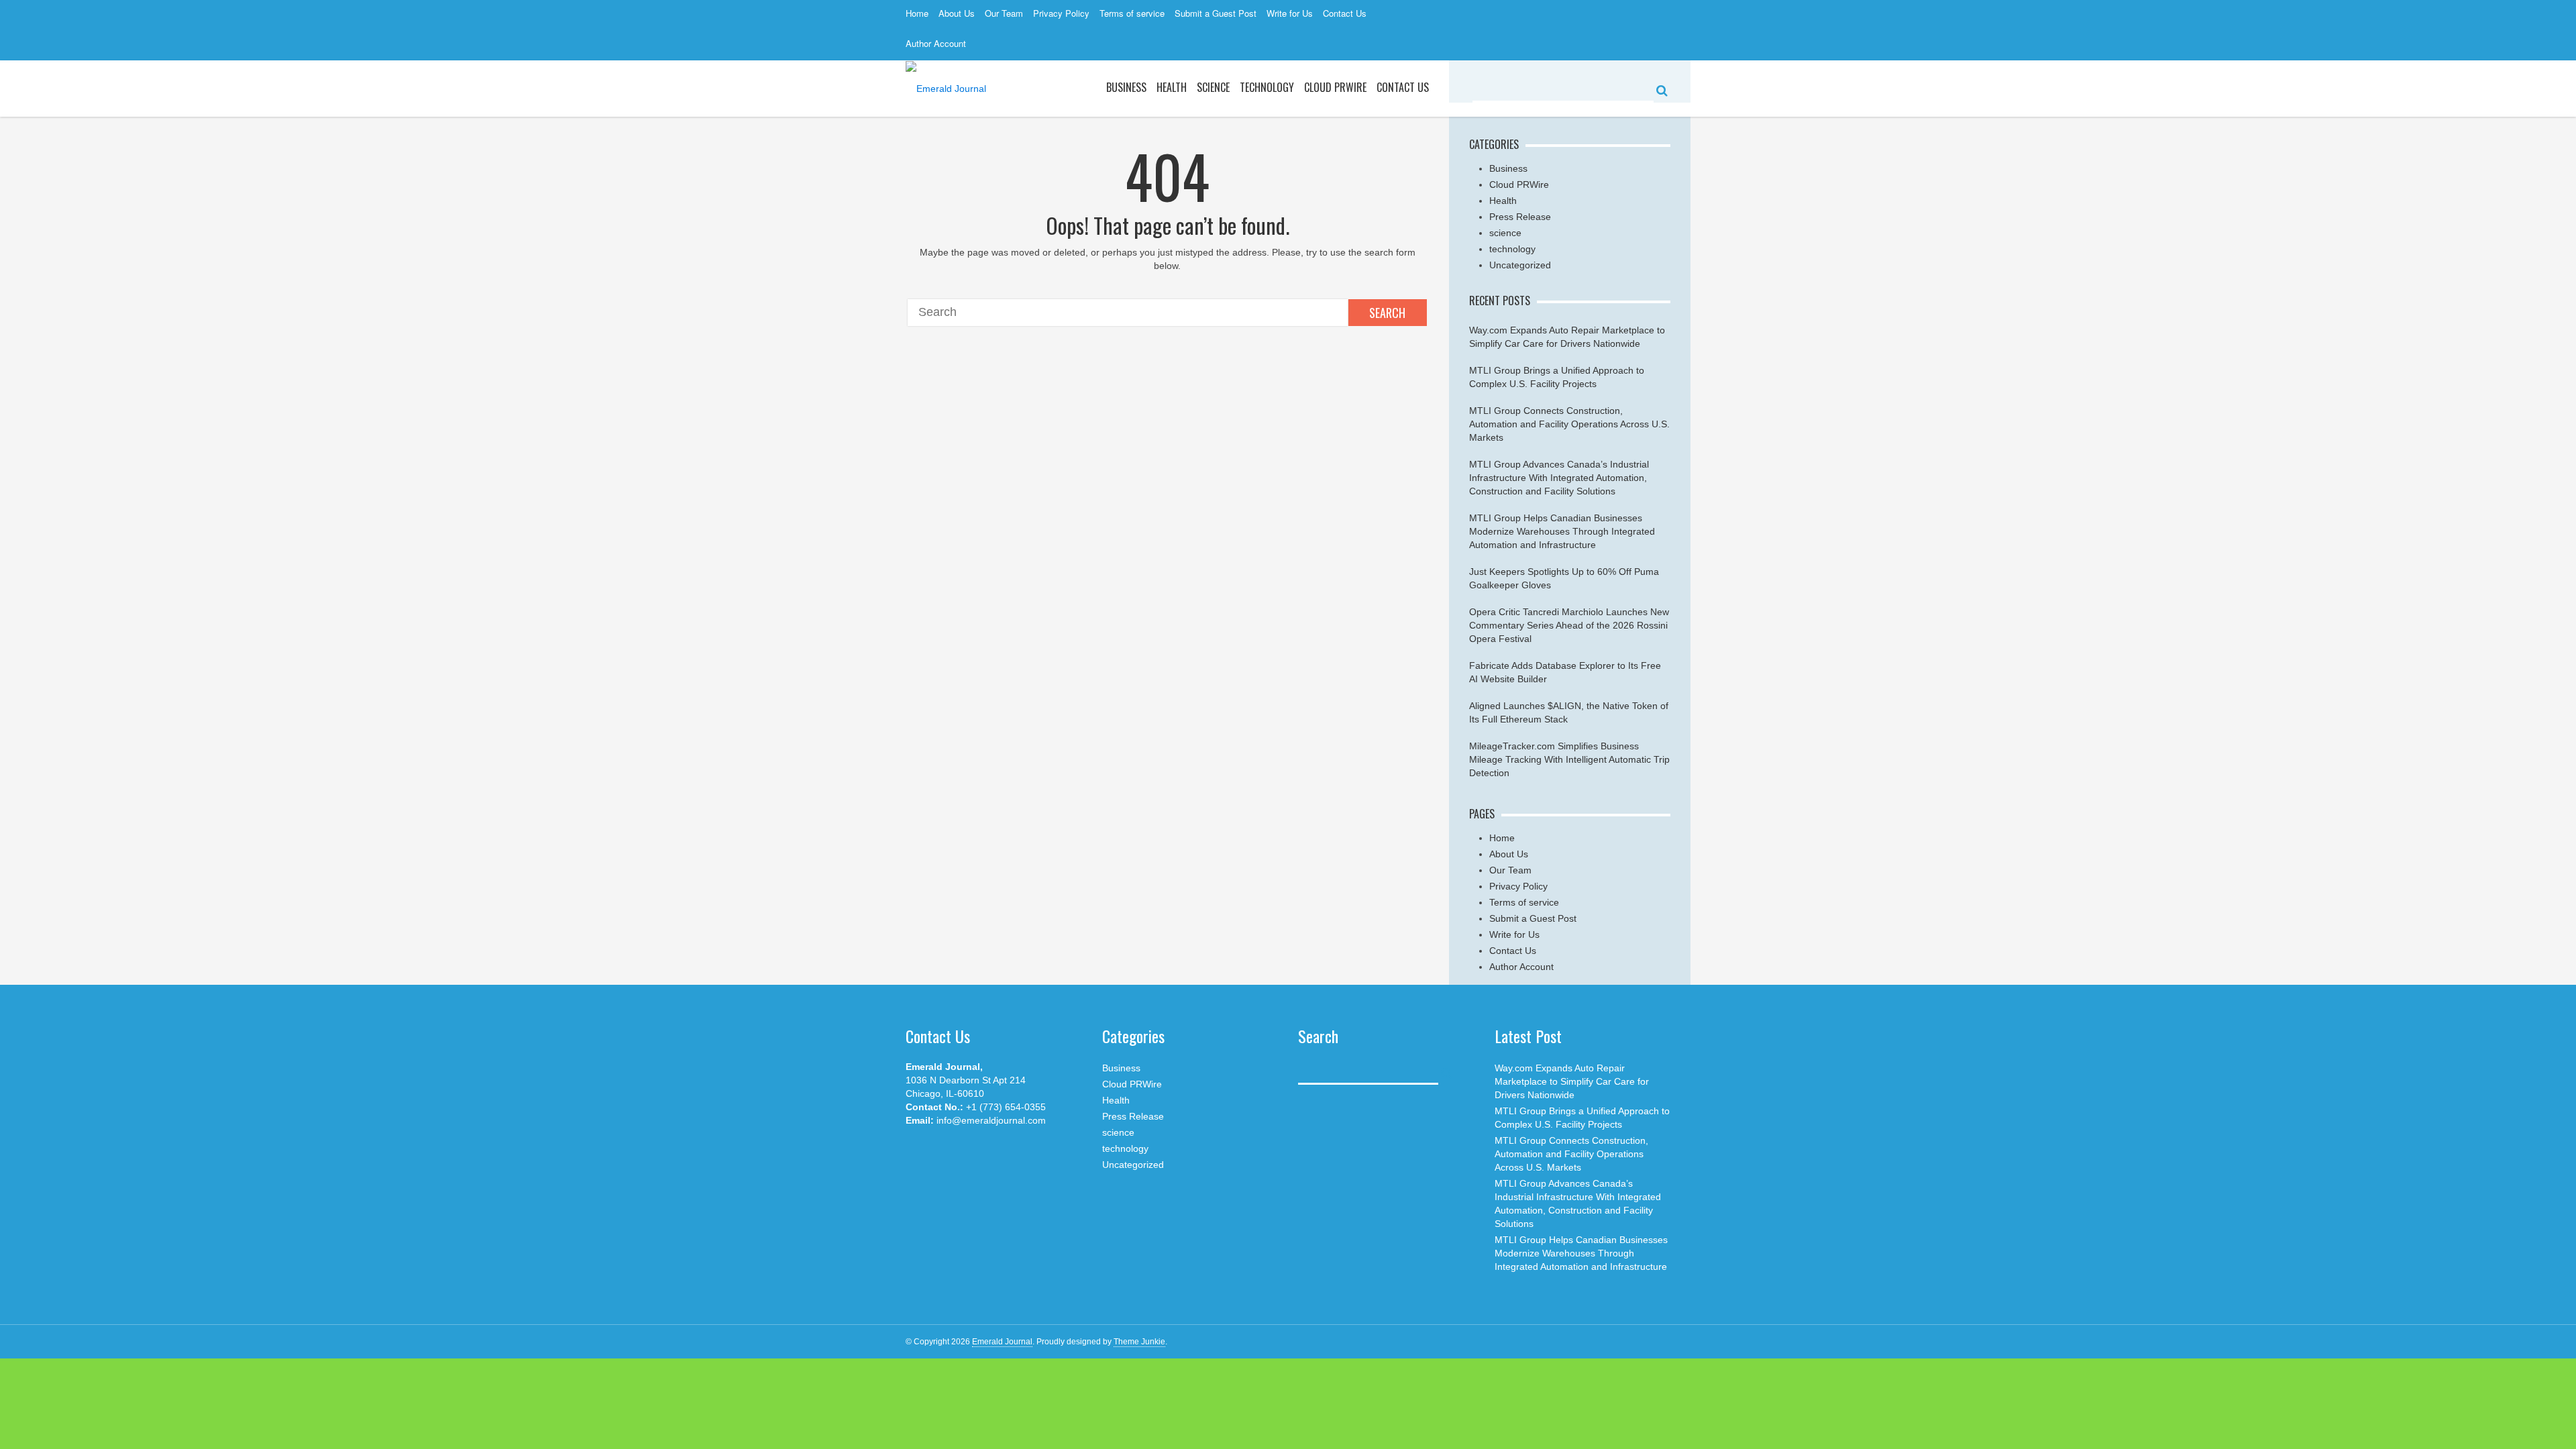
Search (1387, 313)
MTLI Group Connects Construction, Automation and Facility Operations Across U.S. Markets (1569, 424)
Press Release (1520, 217)
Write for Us (1290, 13)
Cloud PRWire (1335, 87)
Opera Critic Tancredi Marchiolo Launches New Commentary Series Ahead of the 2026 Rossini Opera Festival (1569, 625)
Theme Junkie (1139, 1342)
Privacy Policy (1061, 13)
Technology (1267, 87)
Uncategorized (1520, 265)
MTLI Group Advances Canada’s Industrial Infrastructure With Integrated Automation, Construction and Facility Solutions (1559, 478)
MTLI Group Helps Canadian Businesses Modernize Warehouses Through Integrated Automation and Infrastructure (1562, 531)
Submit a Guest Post (1216, 13)
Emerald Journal (1002, 1342)
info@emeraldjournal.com (991, 1120)
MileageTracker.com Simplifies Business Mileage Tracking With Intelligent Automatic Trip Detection (1569, 759)
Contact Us (1345, 13)
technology (1512, 249)
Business (1126, 87)
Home (917, 13)
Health (1172, 87)
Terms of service (1132, 13)
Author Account (936, 43)
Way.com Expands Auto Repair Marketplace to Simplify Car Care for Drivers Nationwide (1572, 1081)
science (1213, 87)
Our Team (1004, 13)
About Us (957, 13)
